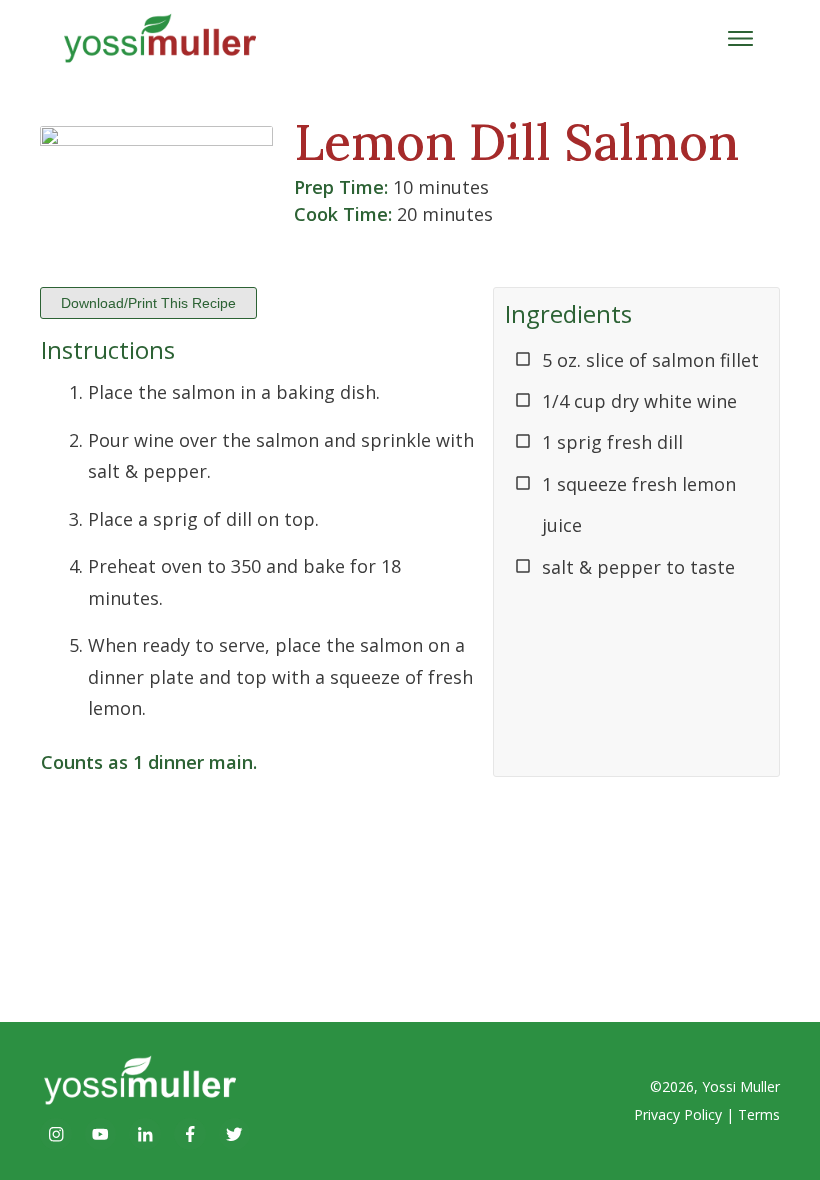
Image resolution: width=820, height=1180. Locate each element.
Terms (759, 1114)
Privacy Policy (678, 1114)
